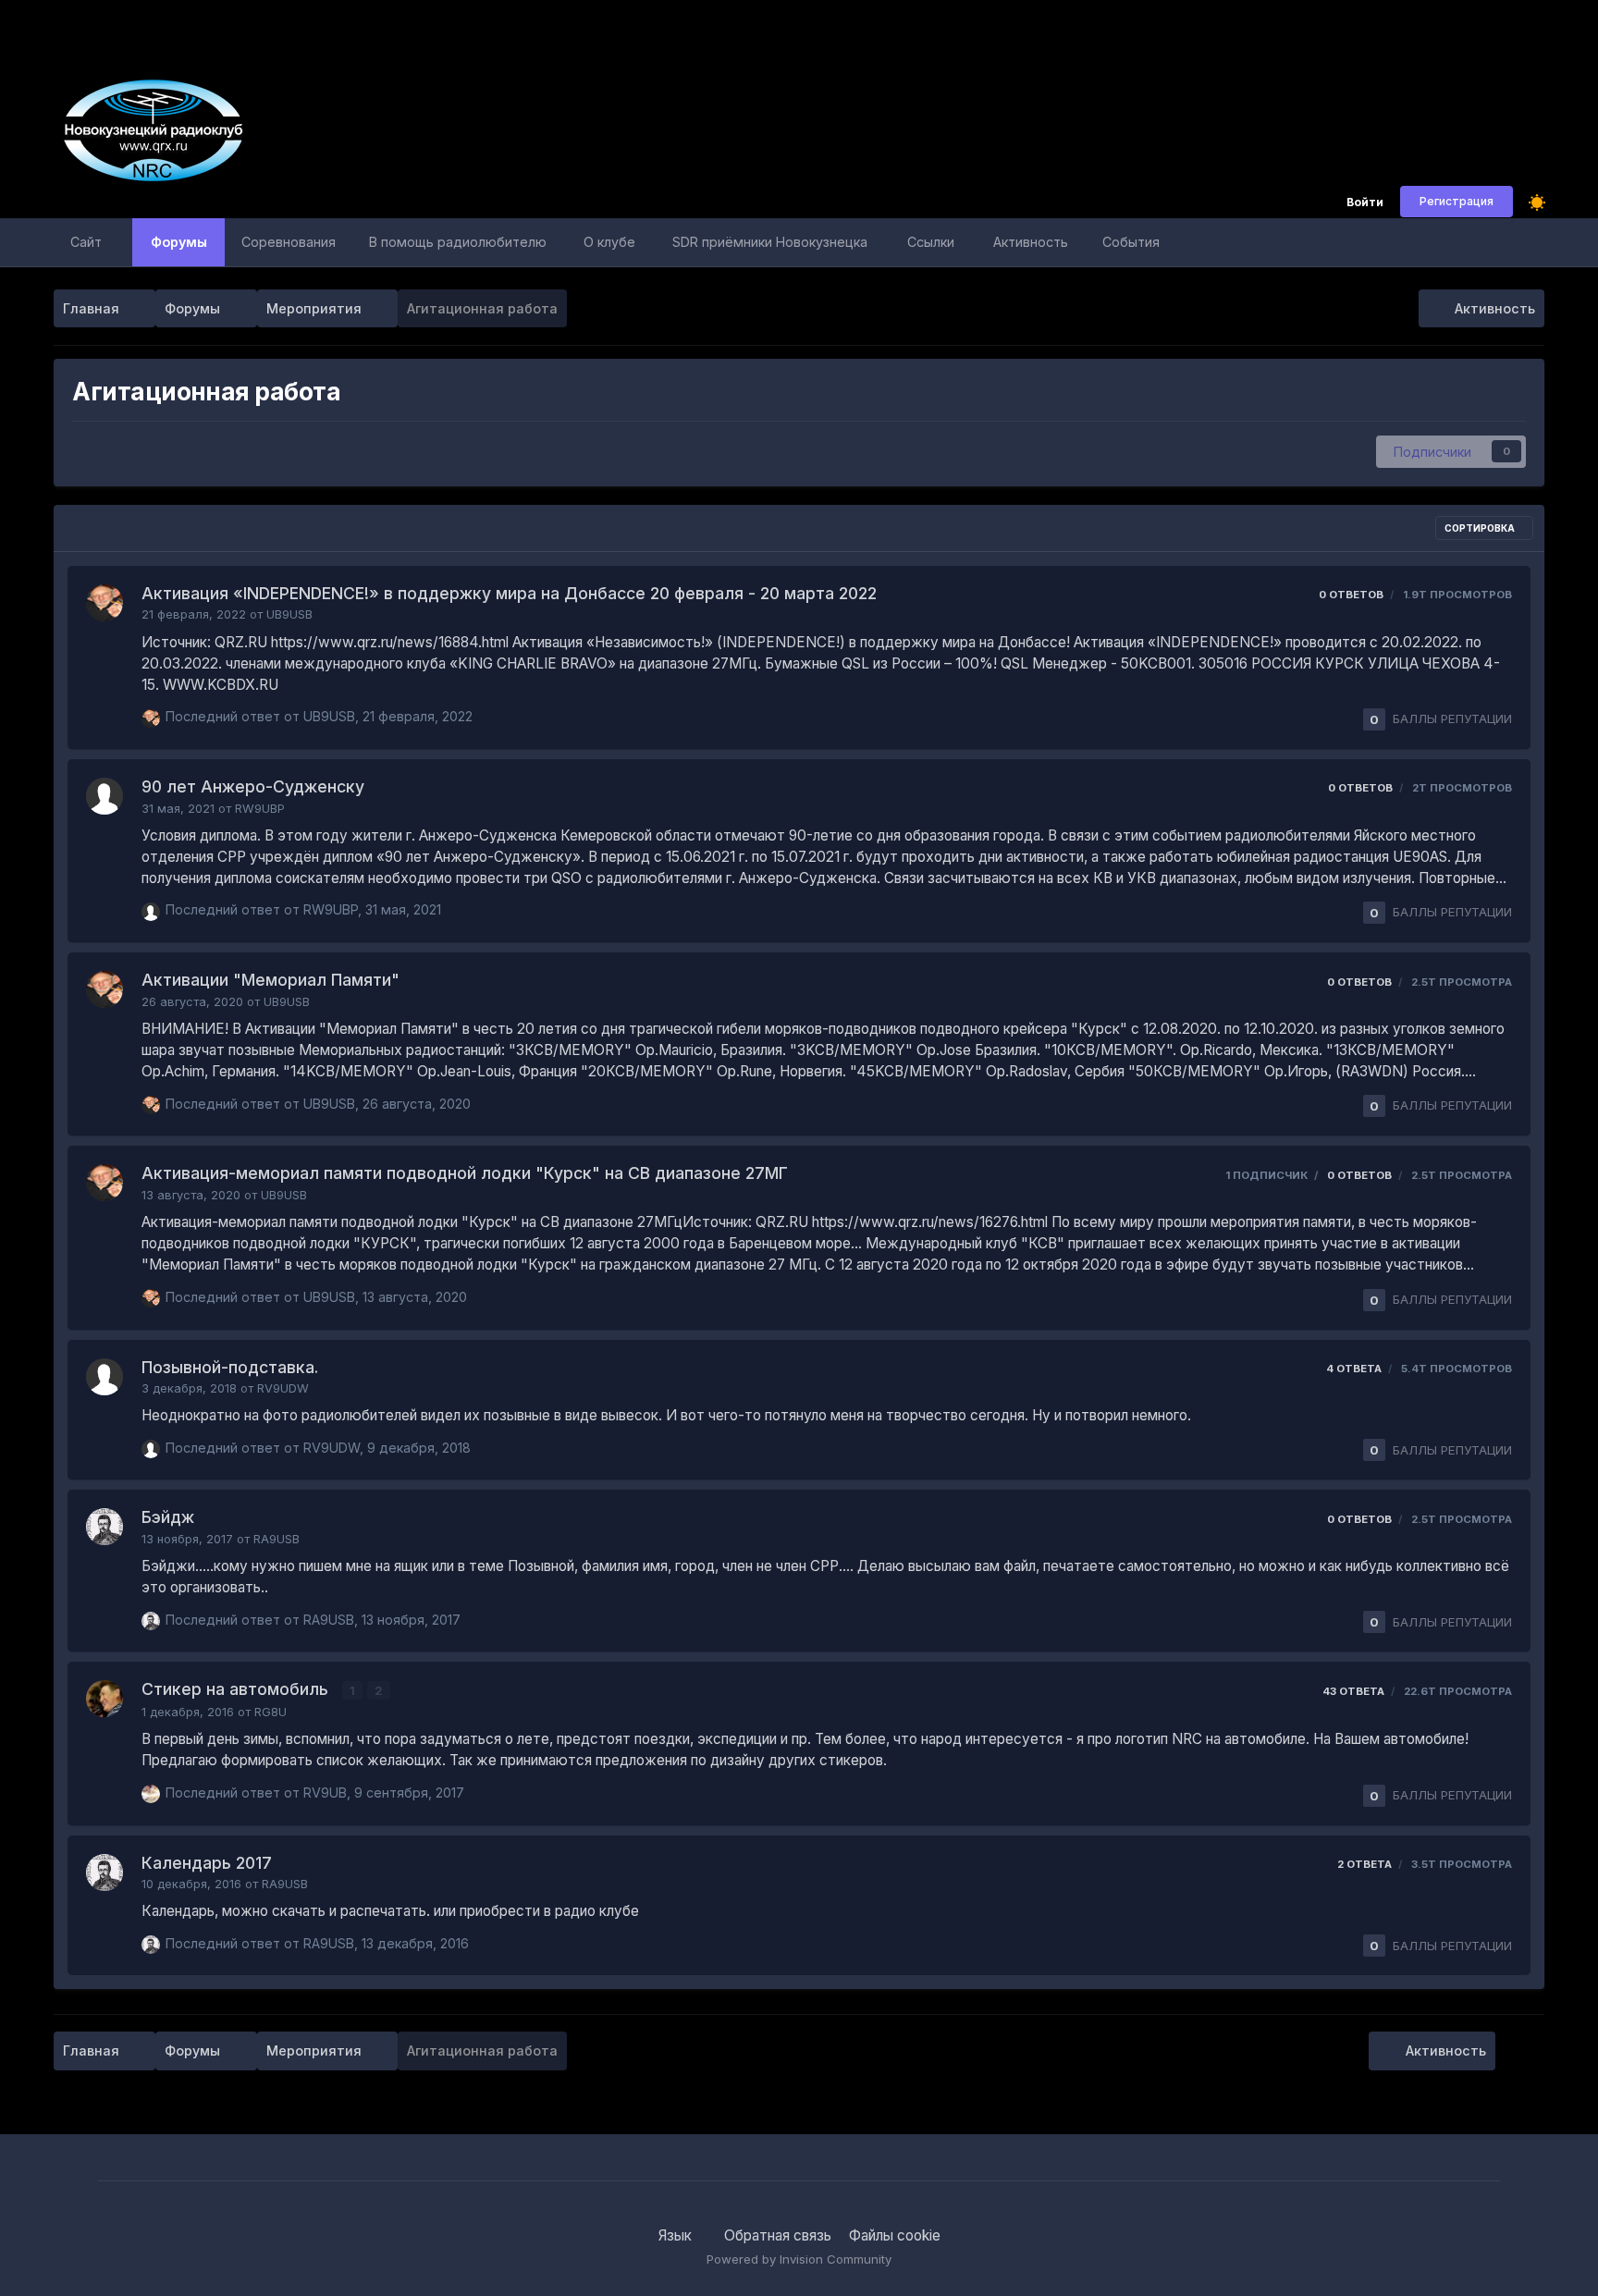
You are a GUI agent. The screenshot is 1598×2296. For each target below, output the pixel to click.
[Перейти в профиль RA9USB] (104, 1527)
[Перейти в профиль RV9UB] (151, 1794)
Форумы (179, 242)
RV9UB (325, 1793)
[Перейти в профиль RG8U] (104, 1699)
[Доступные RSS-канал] (1524, 2051)
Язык (677, 2235)
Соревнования (289, 242)
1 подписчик (1266, 1175)
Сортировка (1481, 528)
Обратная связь (778, 2235)
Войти (1365, 203)
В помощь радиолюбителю (458, 242)
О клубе (609, 242)
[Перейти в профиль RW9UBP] (104, 796)
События (1131, 242)
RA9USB (277, 1539)
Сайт (86, 242)
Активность (1031, 242)
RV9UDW (283, 1388)
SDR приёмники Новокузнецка (770, 242)
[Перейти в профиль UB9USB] (104, 603)
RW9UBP (260, 809)
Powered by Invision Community (799, 2259)
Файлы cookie (895, 2235)
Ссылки (931, 242)
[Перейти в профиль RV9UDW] (104, 1377)
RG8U (270, 1712)
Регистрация (1457, 201)
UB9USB (289, 614)
